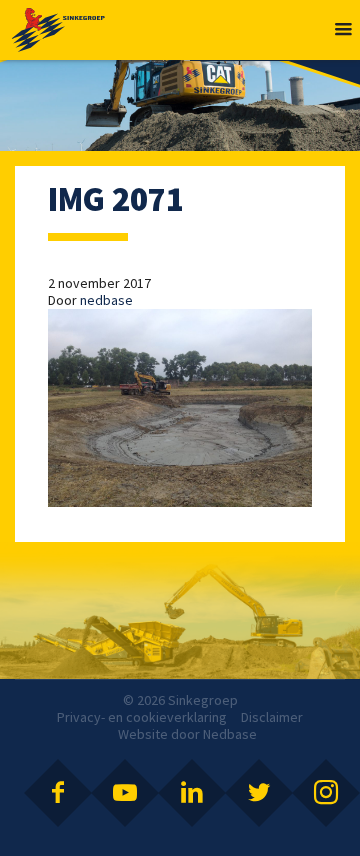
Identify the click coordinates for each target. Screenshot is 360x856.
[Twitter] (259, 793)
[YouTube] (125, 793)
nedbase (106, 300)
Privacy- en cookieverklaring (142, 717)
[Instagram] (326, 793)
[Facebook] (58, 793)
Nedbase (230, 734)
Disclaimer (272, 717)
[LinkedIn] (192, 793)
